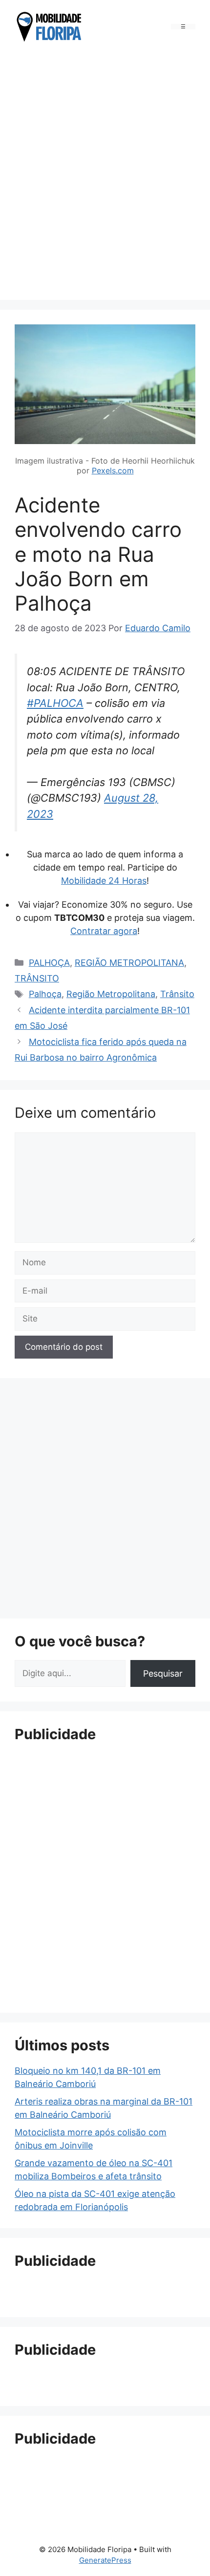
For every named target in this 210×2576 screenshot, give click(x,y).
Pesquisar (163, 1673)
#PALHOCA (55, 703)
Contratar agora (104, 931)
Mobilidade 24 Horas (104, 881)
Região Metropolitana (111, 994)
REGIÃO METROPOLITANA (129, 963)
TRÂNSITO (37, 978)
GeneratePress (105, 2560)
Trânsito (177, 994)
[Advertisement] (105, 173)
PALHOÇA (49, 963)
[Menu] (183, 27)
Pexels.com (113, 470)
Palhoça (45, 994)
